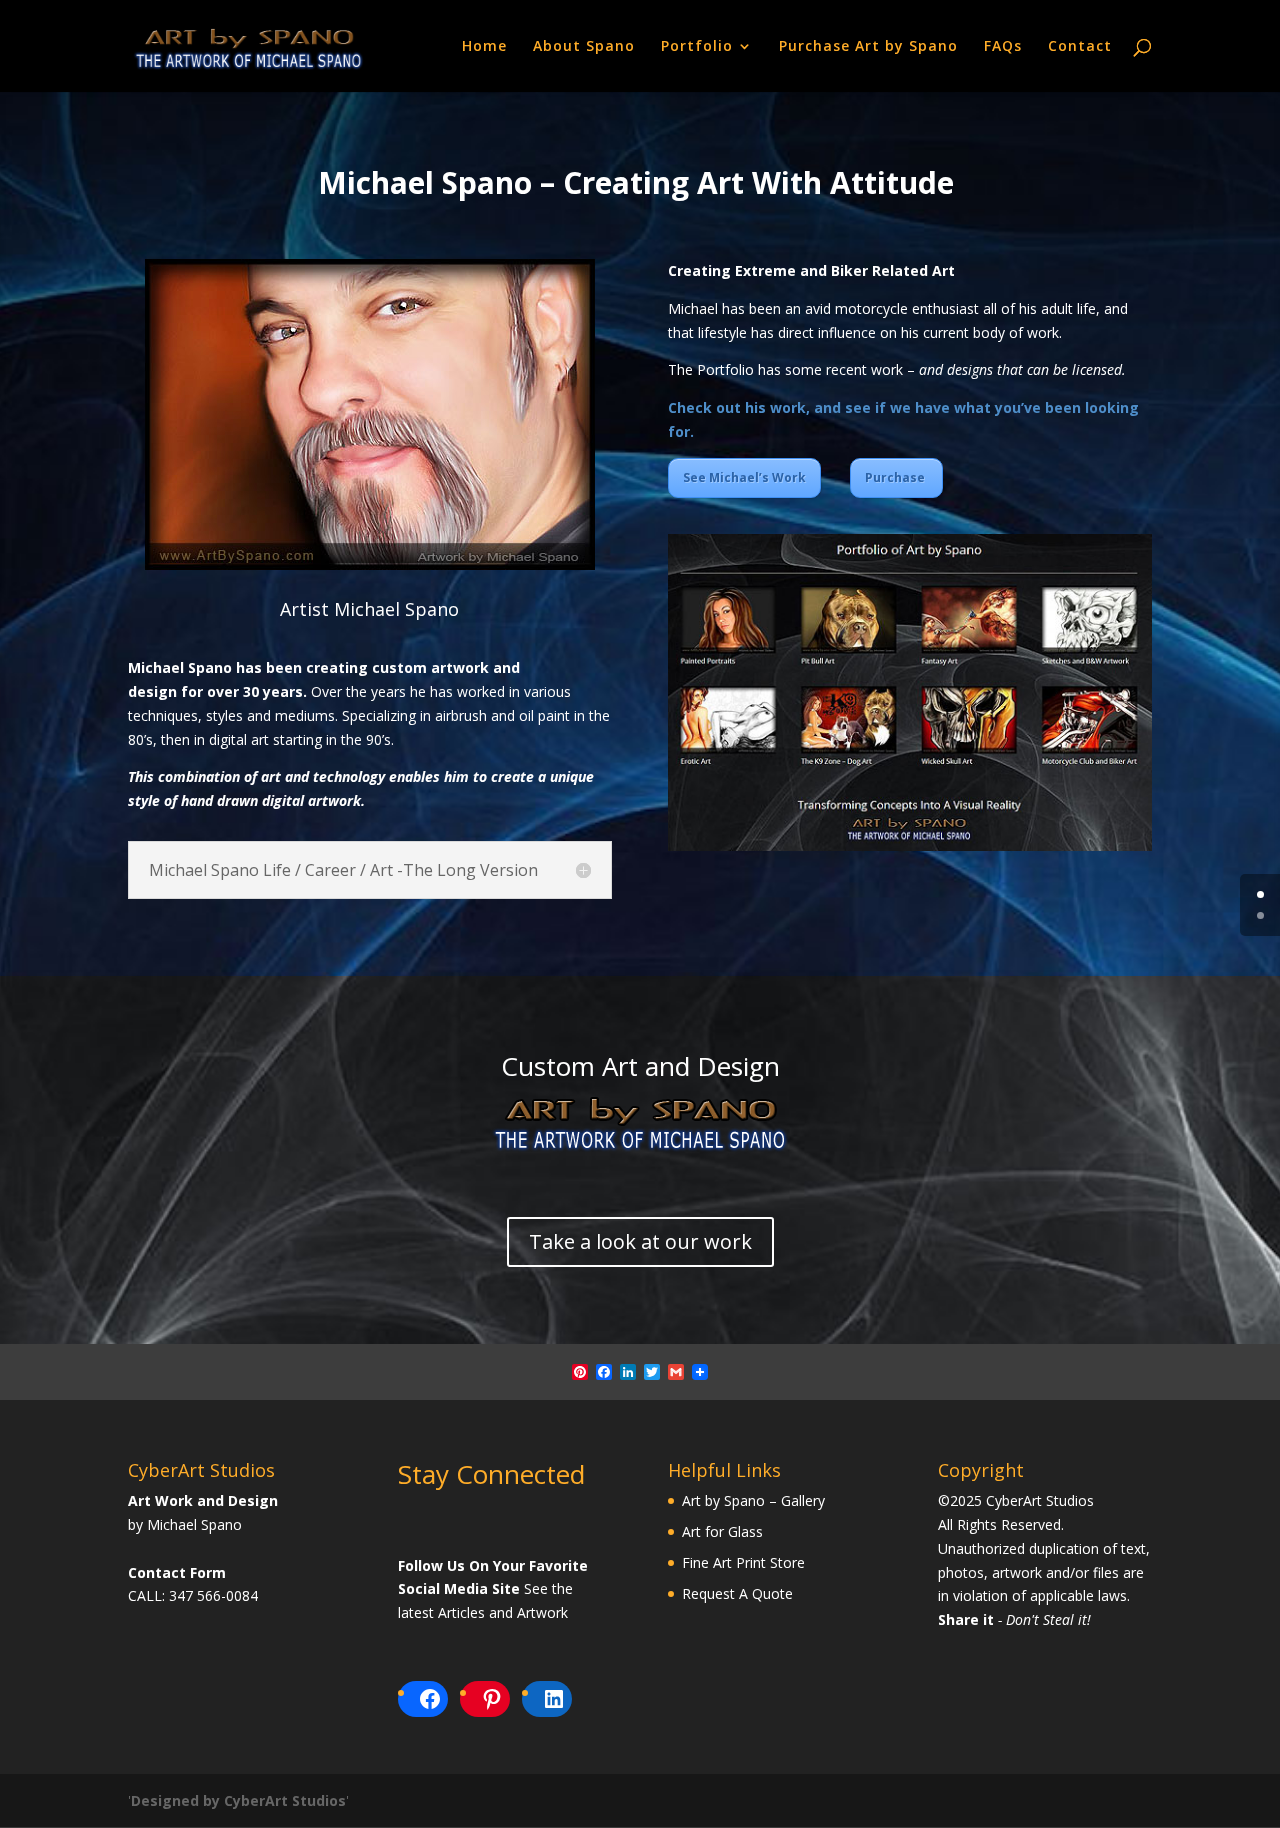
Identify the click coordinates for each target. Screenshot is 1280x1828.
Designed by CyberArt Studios (238, 1800)
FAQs (1003, 47)
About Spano (584, 47)
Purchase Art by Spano (868, 47)
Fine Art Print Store (743, 1562)
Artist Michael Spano (369, 609)
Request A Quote (737, 1593)
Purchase (896, 477)
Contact (1080, 47)
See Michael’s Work (744, 477)
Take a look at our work (640, 1241)
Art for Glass (722, 1531)
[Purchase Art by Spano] (640, 1147)
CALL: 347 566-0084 (193, 1595)
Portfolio (697, 47)
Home (484, 47)
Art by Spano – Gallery (753, 1500)
